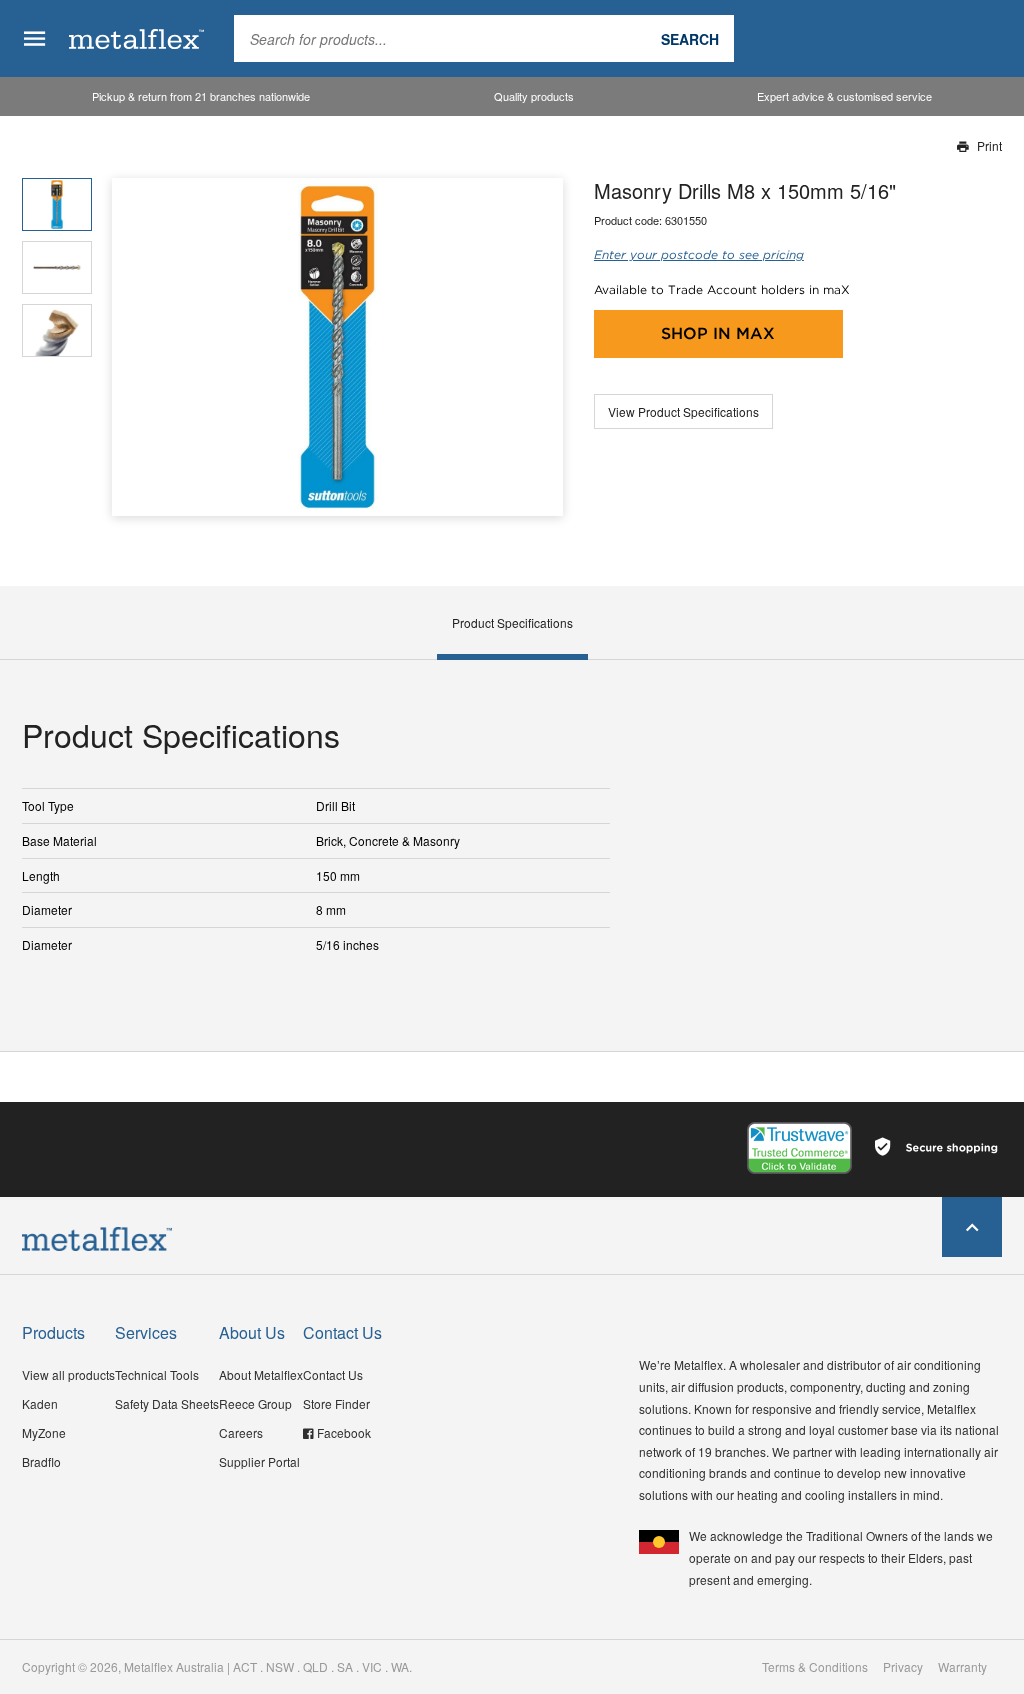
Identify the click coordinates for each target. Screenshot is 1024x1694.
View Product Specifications (683, 411)
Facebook (344, 1432)
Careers (241, 1432)
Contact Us (333, 1374)
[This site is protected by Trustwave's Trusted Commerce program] (799, 1148)
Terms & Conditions (815, 1667)
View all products (68, 1374)
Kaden (40, 1403)
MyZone (44, 1432)
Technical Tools (157, 1374)
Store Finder (336, 1403)
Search (690, 39)
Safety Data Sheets (167, 1403)
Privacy (903, 1667)
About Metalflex (261, 1374)
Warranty (962, 1667)
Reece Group (255, 1403)
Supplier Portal (259, 1461)
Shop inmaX (718, 333)
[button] (540, 347)
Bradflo (41, 1461)
